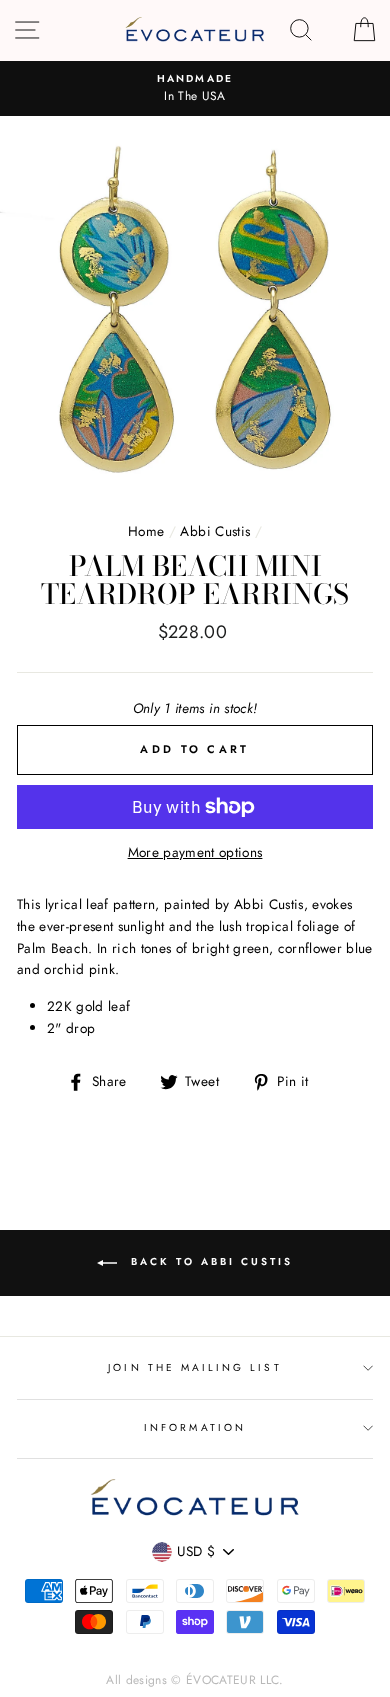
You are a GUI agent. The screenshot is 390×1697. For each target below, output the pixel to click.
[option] (195, 89)
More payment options (195, 852)
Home (146, 531)
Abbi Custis (215, 531)
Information (195, 1427)
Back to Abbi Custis (209, 1262)
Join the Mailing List (194, 1367)
